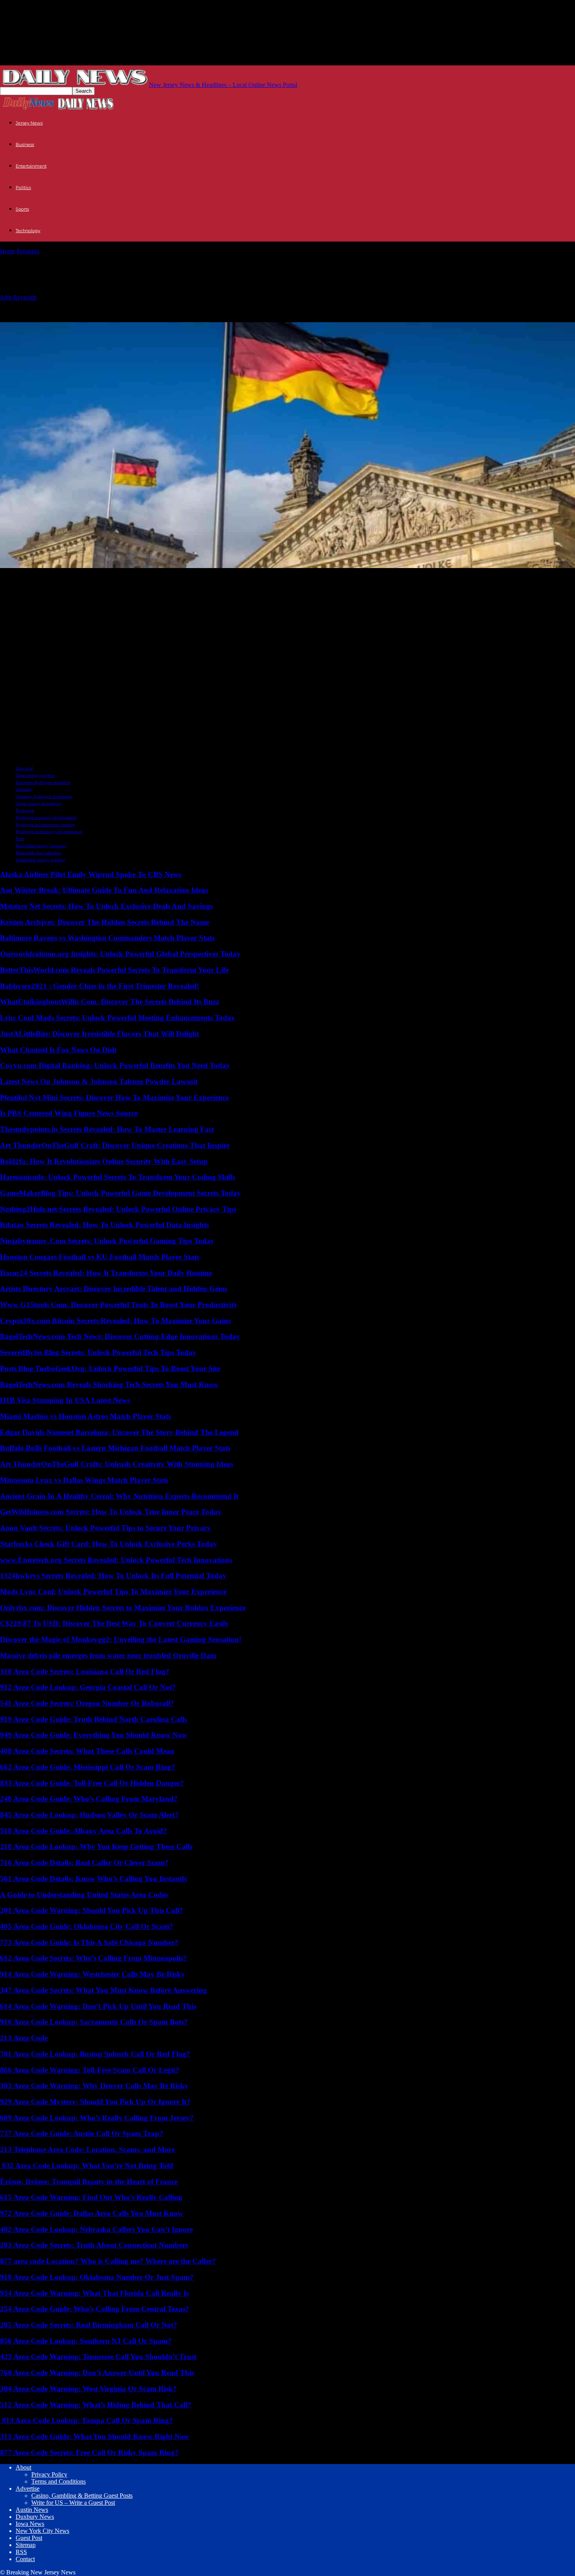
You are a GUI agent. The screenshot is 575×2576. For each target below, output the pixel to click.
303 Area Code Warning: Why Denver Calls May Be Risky (94, 2086)
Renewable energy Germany (41, 846)
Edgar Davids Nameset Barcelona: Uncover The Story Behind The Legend (119, 1432)
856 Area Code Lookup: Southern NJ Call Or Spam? (86, 2341)
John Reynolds (18, 297)
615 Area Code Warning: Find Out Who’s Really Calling (91, 2197)
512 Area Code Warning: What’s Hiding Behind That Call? (96, 2405)
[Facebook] (71, 578)
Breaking (28, 251)
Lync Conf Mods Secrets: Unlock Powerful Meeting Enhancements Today (118, 1018)
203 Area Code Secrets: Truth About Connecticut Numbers (94, 2245)
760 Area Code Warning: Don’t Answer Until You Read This (97, 2373)
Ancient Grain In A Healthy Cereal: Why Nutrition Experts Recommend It (119, 1496)
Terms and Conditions (58, 2481)
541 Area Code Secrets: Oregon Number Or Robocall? (87, 1703)
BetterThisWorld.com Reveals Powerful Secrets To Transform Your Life (114, 970)
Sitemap (26, 2545)
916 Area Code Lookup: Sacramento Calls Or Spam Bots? (94, 2022)
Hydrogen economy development (46, 817)
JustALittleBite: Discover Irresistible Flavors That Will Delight (100, 1034)
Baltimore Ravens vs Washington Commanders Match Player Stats (107, 938)
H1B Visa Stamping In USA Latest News (65, 1400)
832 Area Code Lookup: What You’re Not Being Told (87, 2166)
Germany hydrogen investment (44, 796)
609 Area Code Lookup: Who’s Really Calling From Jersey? (97, 2118)
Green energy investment (38, 803)
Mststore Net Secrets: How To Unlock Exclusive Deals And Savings (106, 906)
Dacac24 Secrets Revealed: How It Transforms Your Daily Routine (106, 1273)
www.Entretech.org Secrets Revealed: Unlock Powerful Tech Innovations (116, 1560)
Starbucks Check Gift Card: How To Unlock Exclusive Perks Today (109, 1544)
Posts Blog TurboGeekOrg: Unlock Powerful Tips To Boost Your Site (110, 1368)
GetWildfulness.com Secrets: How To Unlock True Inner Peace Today (111, 1512)
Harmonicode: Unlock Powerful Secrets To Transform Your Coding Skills (118, 1177)
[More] (100, 578)
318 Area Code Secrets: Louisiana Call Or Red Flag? (85, 1671)
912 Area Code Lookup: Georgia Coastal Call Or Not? (88, 1687)
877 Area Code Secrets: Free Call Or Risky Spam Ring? (89, 2452)
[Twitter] (13, 578)
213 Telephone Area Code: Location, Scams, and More (87, 2149)
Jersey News (29, 123)
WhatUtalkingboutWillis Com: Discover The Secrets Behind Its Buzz (110, 1002)
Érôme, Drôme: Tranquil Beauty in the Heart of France (89, 2182)
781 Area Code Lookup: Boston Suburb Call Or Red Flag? (95, 2054)
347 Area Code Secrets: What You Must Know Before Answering (103, 1990)
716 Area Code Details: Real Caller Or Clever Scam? (84, 1863)
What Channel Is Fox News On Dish (58, 1050)
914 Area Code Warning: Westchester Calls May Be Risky (93, 1974)
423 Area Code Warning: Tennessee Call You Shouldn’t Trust (98, 2357)
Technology (28, 231)
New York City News (42, 2531)
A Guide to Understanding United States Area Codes (84, 1895)
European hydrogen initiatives (43, 782)
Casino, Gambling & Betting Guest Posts (82, 2496)
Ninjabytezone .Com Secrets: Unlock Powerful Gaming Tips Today (107, 1241)
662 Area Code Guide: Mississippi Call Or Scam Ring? (88, 1767)
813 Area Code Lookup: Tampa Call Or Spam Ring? (86, 2420)
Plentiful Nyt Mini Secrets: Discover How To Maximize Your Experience (114, 1098)
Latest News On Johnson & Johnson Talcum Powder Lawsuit (99, 1081)
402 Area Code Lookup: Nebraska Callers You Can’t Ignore (96, 2229)
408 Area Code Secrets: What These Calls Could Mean (87, 1751)
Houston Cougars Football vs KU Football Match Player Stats (100, 1257)
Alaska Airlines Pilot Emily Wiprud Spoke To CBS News (91, 874)
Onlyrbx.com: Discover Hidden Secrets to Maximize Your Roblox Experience (123, 1608)
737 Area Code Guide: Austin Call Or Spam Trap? (82, 2133)
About (23, 2467)
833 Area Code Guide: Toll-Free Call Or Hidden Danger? (92, 1783)
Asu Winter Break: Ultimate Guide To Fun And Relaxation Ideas (104, 890)
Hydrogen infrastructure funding (45, 824)
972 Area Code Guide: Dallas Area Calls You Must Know (92, 2213)
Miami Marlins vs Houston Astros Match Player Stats (85, 1416)
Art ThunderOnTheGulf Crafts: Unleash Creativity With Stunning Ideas (117, 1464)
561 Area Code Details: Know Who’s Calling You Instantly (94, 1879)
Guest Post (29, 2538)
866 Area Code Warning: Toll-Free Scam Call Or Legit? (90, 2070)
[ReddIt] (42, 578)
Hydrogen (25, 810)
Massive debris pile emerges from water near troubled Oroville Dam (108, 1655)
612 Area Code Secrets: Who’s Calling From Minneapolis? (93, 1958)
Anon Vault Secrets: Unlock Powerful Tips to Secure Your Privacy (105, 1528)
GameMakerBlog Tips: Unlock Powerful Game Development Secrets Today (120, 1193)
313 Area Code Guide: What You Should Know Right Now (95, 2436)
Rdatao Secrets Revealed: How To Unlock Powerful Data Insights (104, 1225)
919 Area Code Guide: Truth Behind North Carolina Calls (93, 1719)
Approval (24, 768)
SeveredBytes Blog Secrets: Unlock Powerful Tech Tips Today (98, 1352)
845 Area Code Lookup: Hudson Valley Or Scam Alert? (89, 1815)
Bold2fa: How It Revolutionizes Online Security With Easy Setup (104, 1161)
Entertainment (31, 166)
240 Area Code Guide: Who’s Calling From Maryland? (89, 1799)
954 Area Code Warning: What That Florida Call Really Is (94, 2293)
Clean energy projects (35, 775)
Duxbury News (35, 2517)
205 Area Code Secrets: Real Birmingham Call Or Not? (89, 2325)
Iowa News (30, 2524)
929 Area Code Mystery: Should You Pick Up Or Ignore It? (95, 2102)
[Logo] (29, 109)
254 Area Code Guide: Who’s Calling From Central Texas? (95, 2309)
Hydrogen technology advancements (49, 832)
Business (25, 144)
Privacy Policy (49, 2474)
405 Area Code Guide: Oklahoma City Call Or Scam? (87, 1926)
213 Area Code (24, 2038)
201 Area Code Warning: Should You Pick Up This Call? (92, 1910)
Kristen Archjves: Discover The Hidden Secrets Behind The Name (105, 922)
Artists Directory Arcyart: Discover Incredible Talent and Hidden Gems (114, 1289)
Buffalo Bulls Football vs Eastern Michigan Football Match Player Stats (115, 1448)
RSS (21, 2552)
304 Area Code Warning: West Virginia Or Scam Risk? (88, 2389)
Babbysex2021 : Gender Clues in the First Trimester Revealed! (100, 986)
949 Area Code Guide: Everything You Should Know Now (94, 1735)
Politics (23, 188)
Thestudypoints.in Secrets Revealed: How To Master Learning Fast (107, 1129)
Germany (24, 789)
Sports (22, 209)
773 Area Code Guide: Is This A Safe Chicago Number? (89, 1942)
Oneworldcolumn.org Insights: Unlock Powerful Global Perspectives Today (120, 954)
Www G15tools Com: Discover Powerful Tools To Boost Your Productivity (119, 1305)
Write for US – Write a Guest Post (73, 2503)
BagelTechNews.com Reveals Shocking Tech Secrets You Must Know (109, 1385)
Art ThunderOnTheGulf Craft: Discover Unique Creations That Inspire (115, 1145)
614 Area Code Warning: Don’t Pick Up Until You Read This (98, 2006)
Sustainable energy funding (40, 860)
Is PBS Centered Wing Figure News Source (69, 1113)
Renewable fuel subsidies (38, 853)
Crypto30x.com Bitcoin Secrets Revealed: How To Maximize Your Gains (115, 1321)
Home (8, 251)
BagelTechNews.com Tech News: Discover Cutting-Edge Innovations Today (120, 1336)
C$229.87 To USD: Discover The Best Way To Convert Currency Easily (114, 1623)
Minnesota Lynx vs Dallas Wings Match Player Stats (84, 1480)
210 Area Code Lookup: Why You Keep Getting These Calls (96, 1846)
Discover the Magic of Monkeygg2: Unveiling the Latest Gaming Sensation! (121, 1639)
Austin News (32, 2510)
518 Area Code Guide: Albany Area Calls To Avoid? (84, 1831)
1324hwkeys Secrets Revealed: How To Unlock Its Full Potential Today (113, 1576)
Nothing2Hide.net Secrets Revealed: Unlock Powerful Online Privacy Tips (118, 1209)
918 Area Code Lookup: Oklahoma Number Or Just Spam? (97, 2277)
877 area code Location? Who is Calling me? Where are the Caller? (108, 2261)
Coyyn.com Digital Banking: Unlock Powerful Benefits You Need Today (115, 1065)
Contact (25, 2559)
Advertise (28, 2489)
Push (20, 839)
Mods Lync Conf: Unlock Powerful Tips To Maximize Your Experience (113, 1592)
